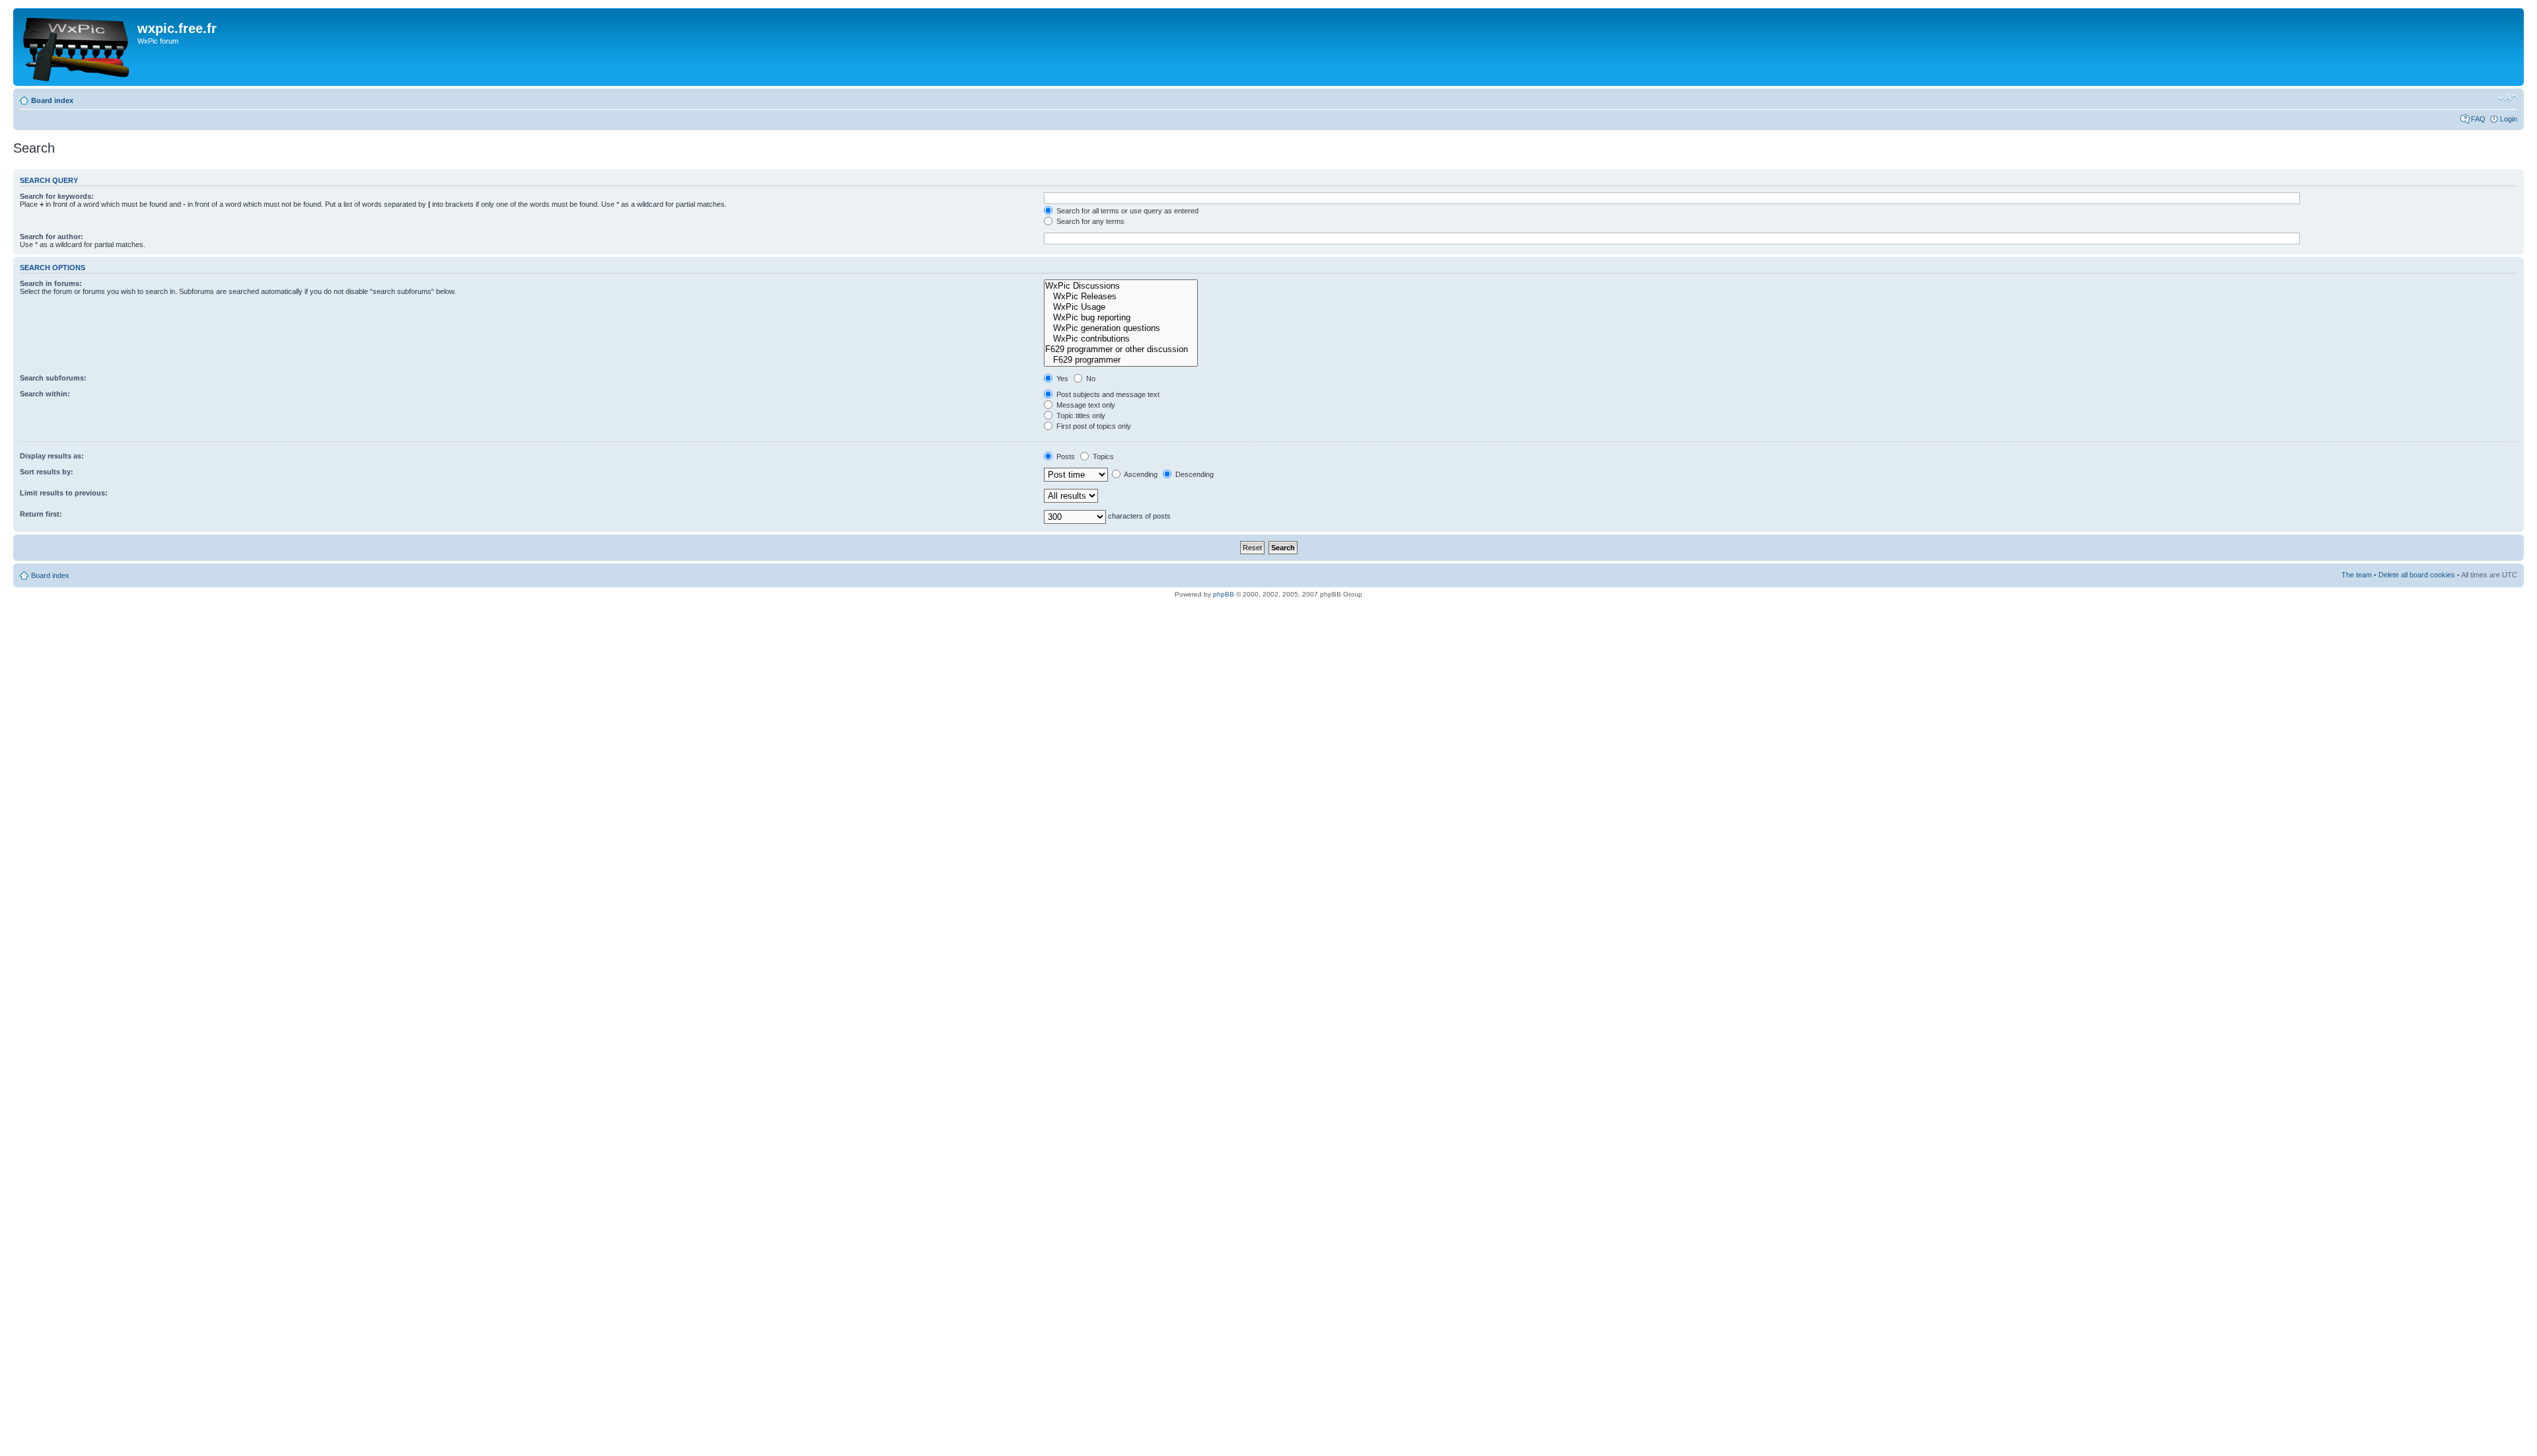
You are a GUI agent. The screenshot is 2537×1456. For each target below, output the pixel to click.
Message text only (1085, 405)
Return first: (41, 514)
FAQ (2478, 119)
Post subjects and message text (1107, 394)
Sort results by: (47, 472)
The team (2357, 575)
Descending (1194, 474)
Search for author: (52, 237)
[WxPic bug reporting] (1121, 318)
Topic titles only (1080, 416)
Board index (52, 100)
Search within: (45, 394)
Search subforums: (53, 378)
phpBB (1224, 594)
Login (2509, 119)
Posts (1065, 456)
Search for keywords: (57, 196)
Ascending (1140, 474)
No (1090, 379)
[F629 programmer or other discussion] (1121, 349)
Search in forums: (51, 283)
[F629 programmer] (1121, 360)
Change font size (2508, 98)
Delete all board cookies (2417, 575)
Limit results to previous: (64, 493)
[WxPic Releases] (1121, 297)
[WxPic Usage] (1121, 307)
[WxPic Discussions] (1121, 286)
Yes (1061, 379)
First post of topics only (1093, 426)
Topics (1102, 456)
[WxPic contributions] (1121, 339)
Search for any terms (1089, 221)
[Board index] (77, 47)
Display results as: (52, 456)
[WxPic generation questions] (1121, 328)
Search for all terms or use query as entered (1126, 211)
